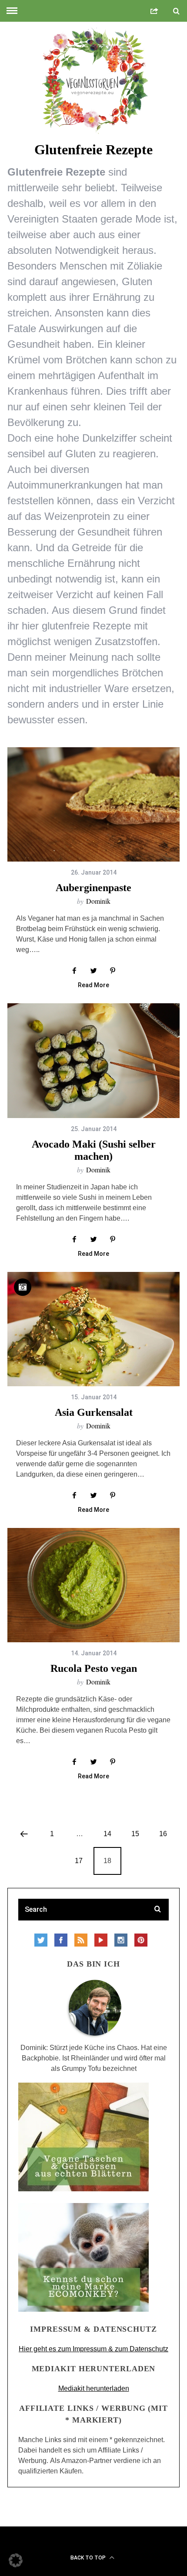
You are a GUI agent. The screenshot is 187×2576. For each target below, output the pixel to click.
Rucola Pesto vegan (94, 1668)
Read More (93, 985)
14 (107, 1834)
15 (135, 1834)
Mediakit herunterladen (94, 2388)
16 (163, 1834)
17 (79, 1861)
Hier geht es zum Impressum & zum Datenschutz (93, 2349)
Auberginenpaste (93, 888)
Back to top (89, 2558)
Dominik (98, 901)
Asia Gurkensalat (94, 1412)
